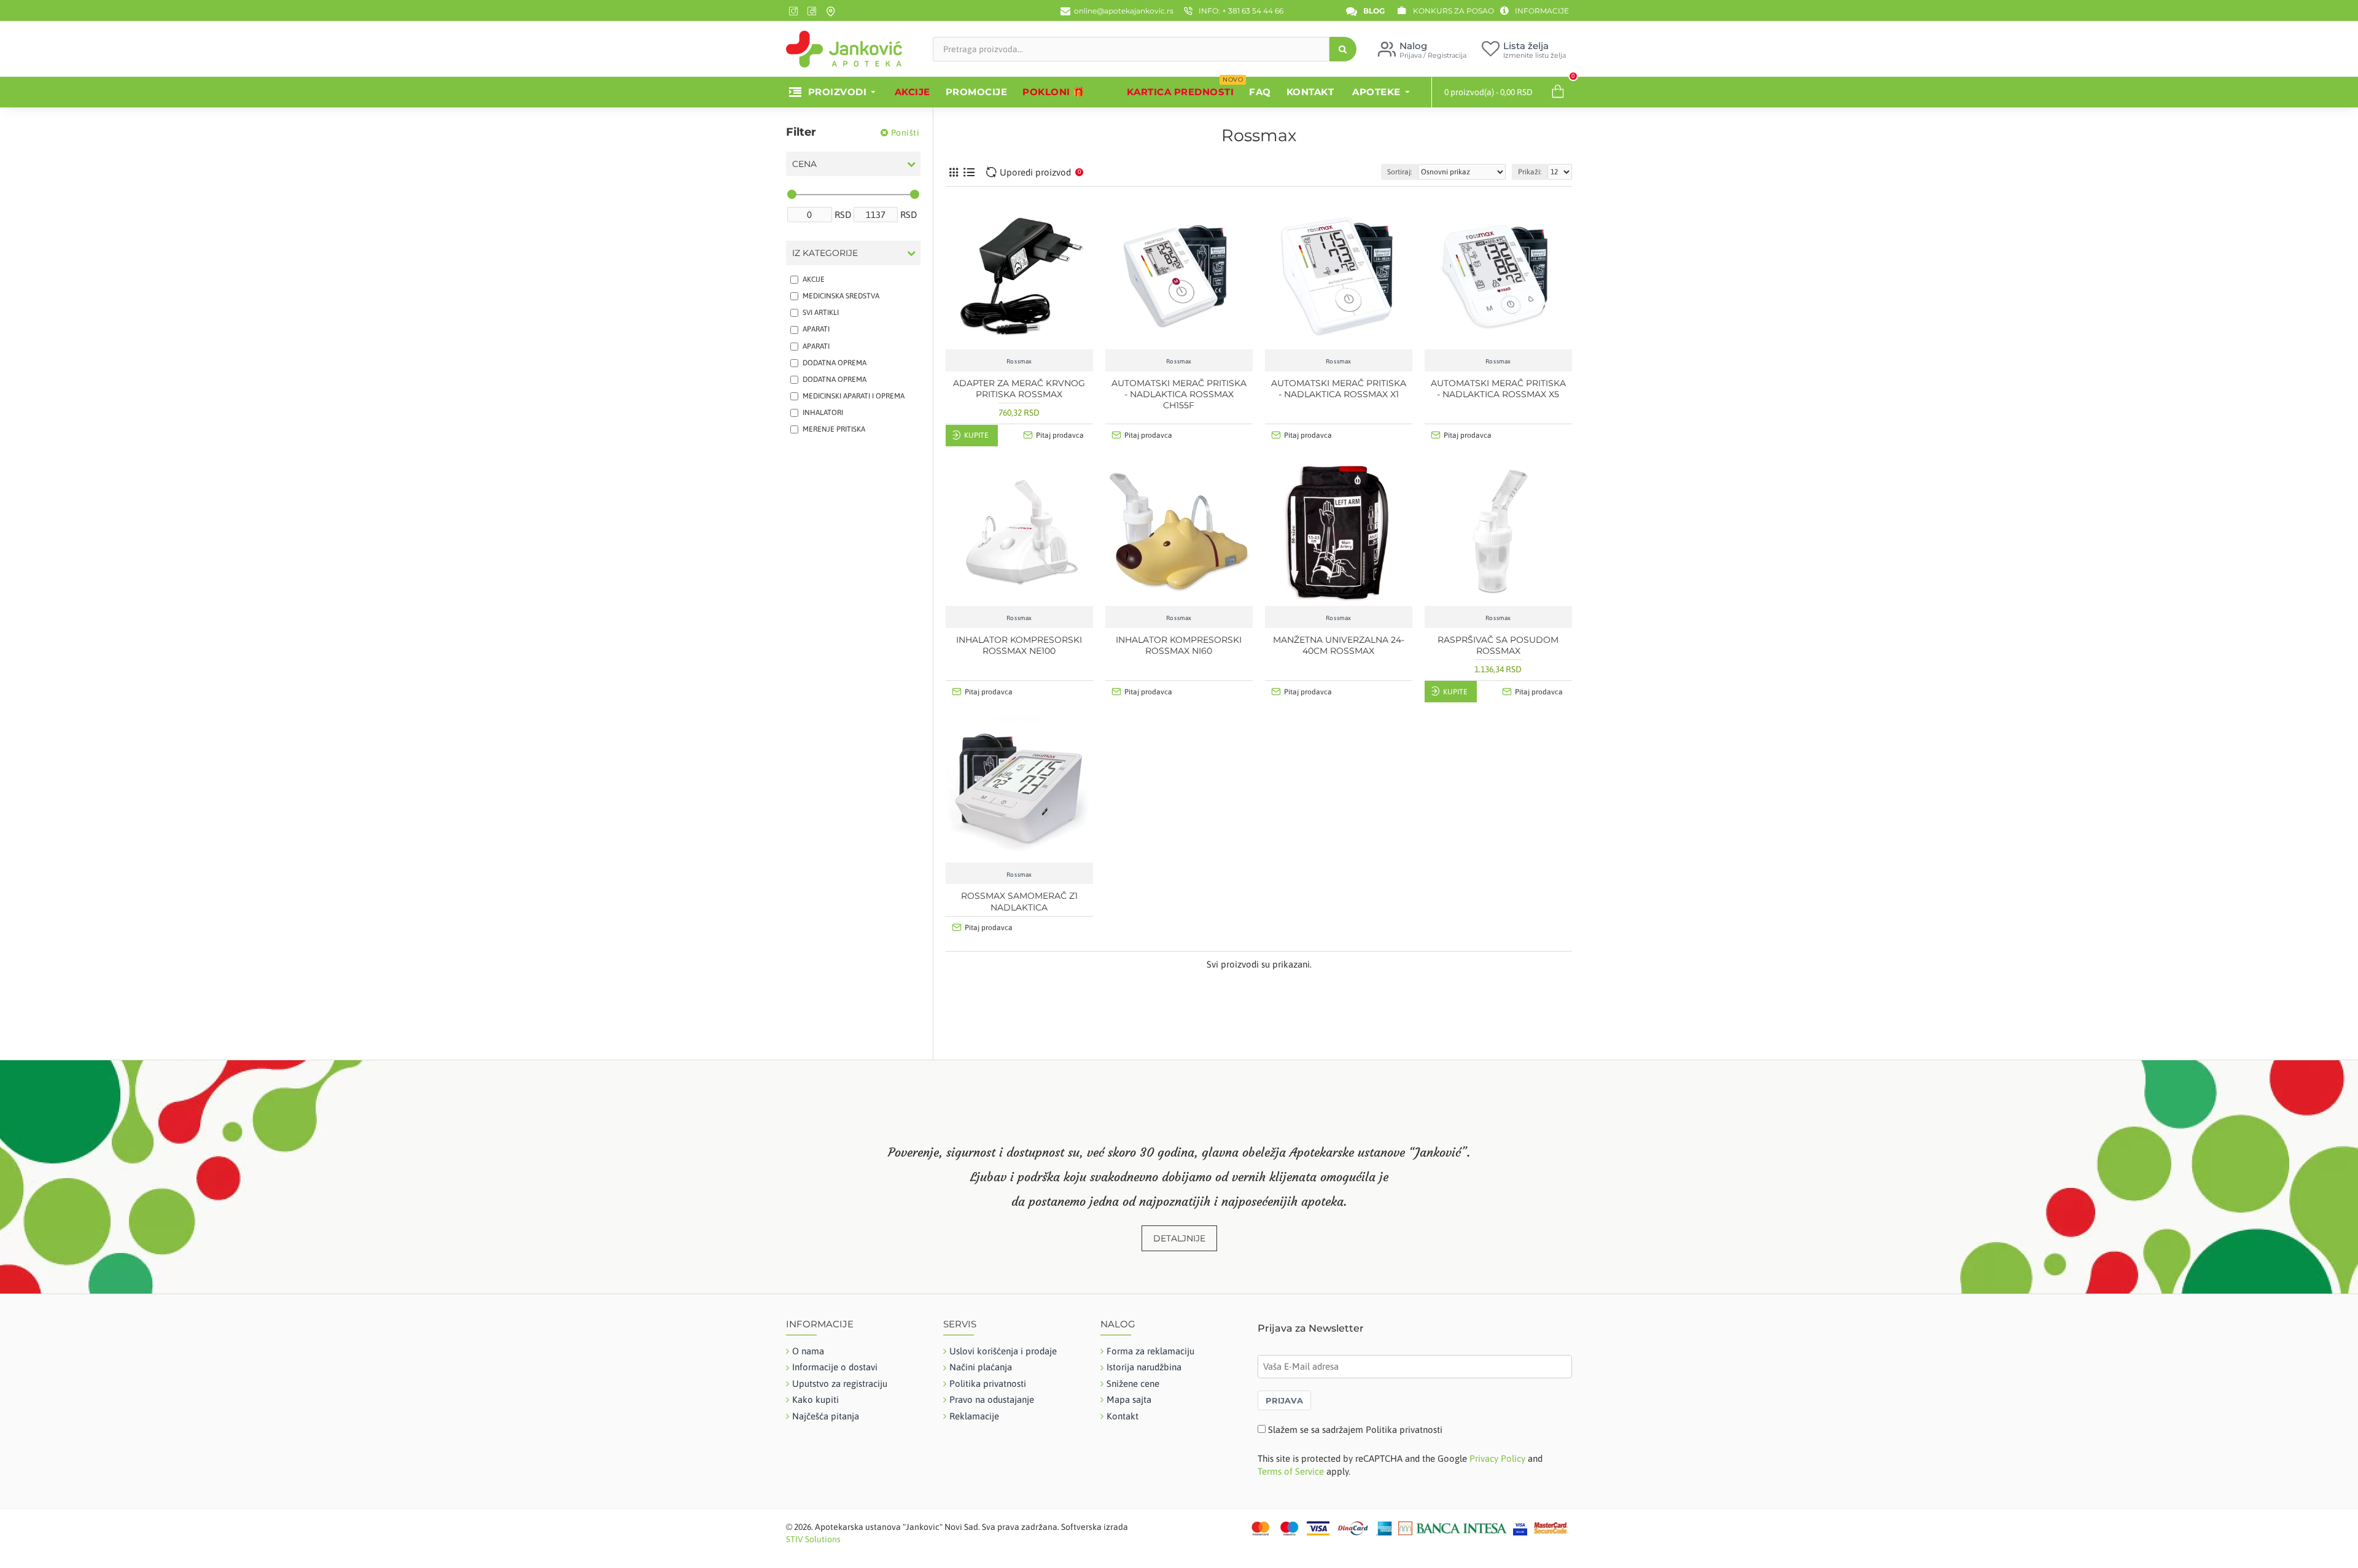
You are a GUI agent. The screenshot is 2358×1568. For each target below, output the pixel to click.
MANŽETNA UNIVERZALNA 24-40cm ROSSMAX (1339, 645)
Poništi (905, 133)
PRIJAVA (1284, 1400)
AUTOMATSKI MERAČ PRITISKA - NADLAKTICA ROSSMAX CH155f (1179, 394)
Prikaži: (1530, 172)
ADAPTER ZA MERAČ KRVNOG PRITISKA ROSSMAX (1019, 389)
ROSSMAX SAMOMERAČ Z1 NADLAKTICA (1019, 901)
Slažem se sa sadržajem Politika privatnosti (1355, 1430)
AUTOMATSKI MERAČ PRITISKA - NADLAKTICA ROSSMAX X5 (1498, 389)
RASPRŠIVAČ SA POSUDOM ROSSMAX (1498, 645)
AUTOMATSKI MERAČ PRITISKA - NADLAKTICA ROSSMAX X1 (1339, 389)
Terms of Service (1291, 1471)
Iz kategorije (825, 253)
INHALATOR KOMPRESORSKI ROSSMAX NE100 (1019, 645)
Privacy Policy (1497, 1458)
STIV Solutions (813, 1539)
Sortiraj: (1399, 172)
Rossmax (1019, 361)
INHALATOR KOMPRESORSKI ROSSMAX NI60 (1179, 645)
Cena (804, 164)
